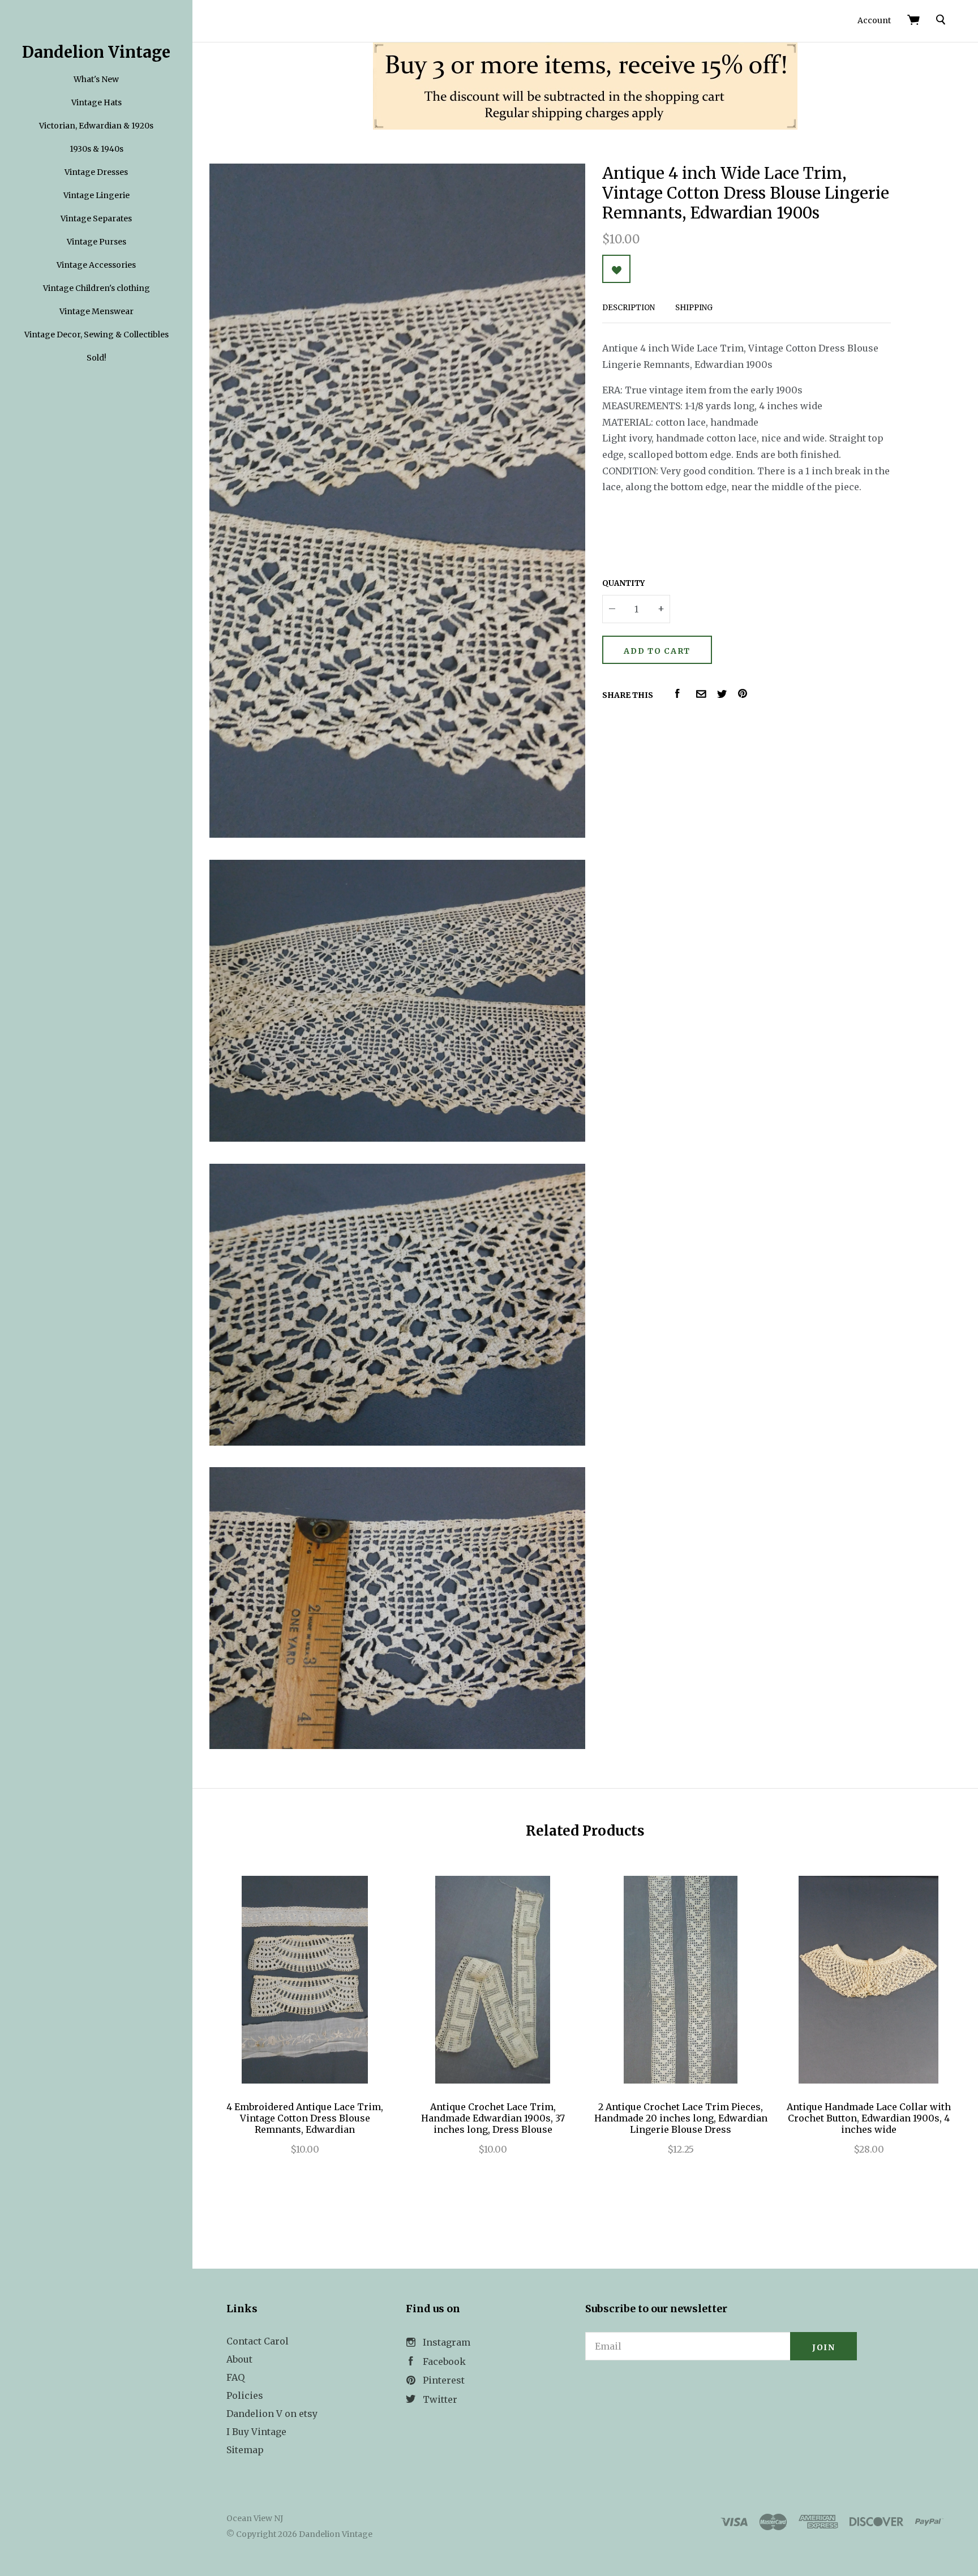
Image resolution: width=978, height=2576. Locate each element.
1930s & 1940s (96, 149)
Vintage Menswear (96, 311)
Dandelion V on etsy (272, 2414)
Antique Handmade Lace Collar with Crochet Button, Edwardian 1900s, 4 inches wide (869, 2118)
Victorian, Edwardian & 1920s (96, 126)
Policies (245, 2395)
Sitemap (245, 2450)
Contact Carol (258, 2341)
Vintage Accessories (96, 265)
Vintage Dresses (96, 172)
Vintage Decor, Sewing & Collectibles (96, 335)
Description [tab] (629, 308)
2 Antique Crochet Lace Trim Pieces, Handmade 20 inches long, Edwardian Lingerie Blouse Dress (681, 2118)
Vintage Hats (96, 102)
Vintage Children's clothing (96, 288)
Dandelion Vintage (96, 52)
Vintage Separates (96, 218)
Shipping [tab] (694, 308)
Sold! (96, 358)
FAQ (235, 2377)
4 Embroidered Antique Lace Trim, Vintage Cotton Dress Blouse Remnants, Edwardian (305, 2118)
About (239, 2359)
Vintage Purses (96, 242)
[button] (721, 2392)
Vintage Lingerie (96, 195)
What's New (96, 79)
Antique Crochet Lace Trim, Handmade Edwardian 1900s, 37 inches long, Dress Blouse (493, 2118)
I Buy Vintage (256, 2432)
